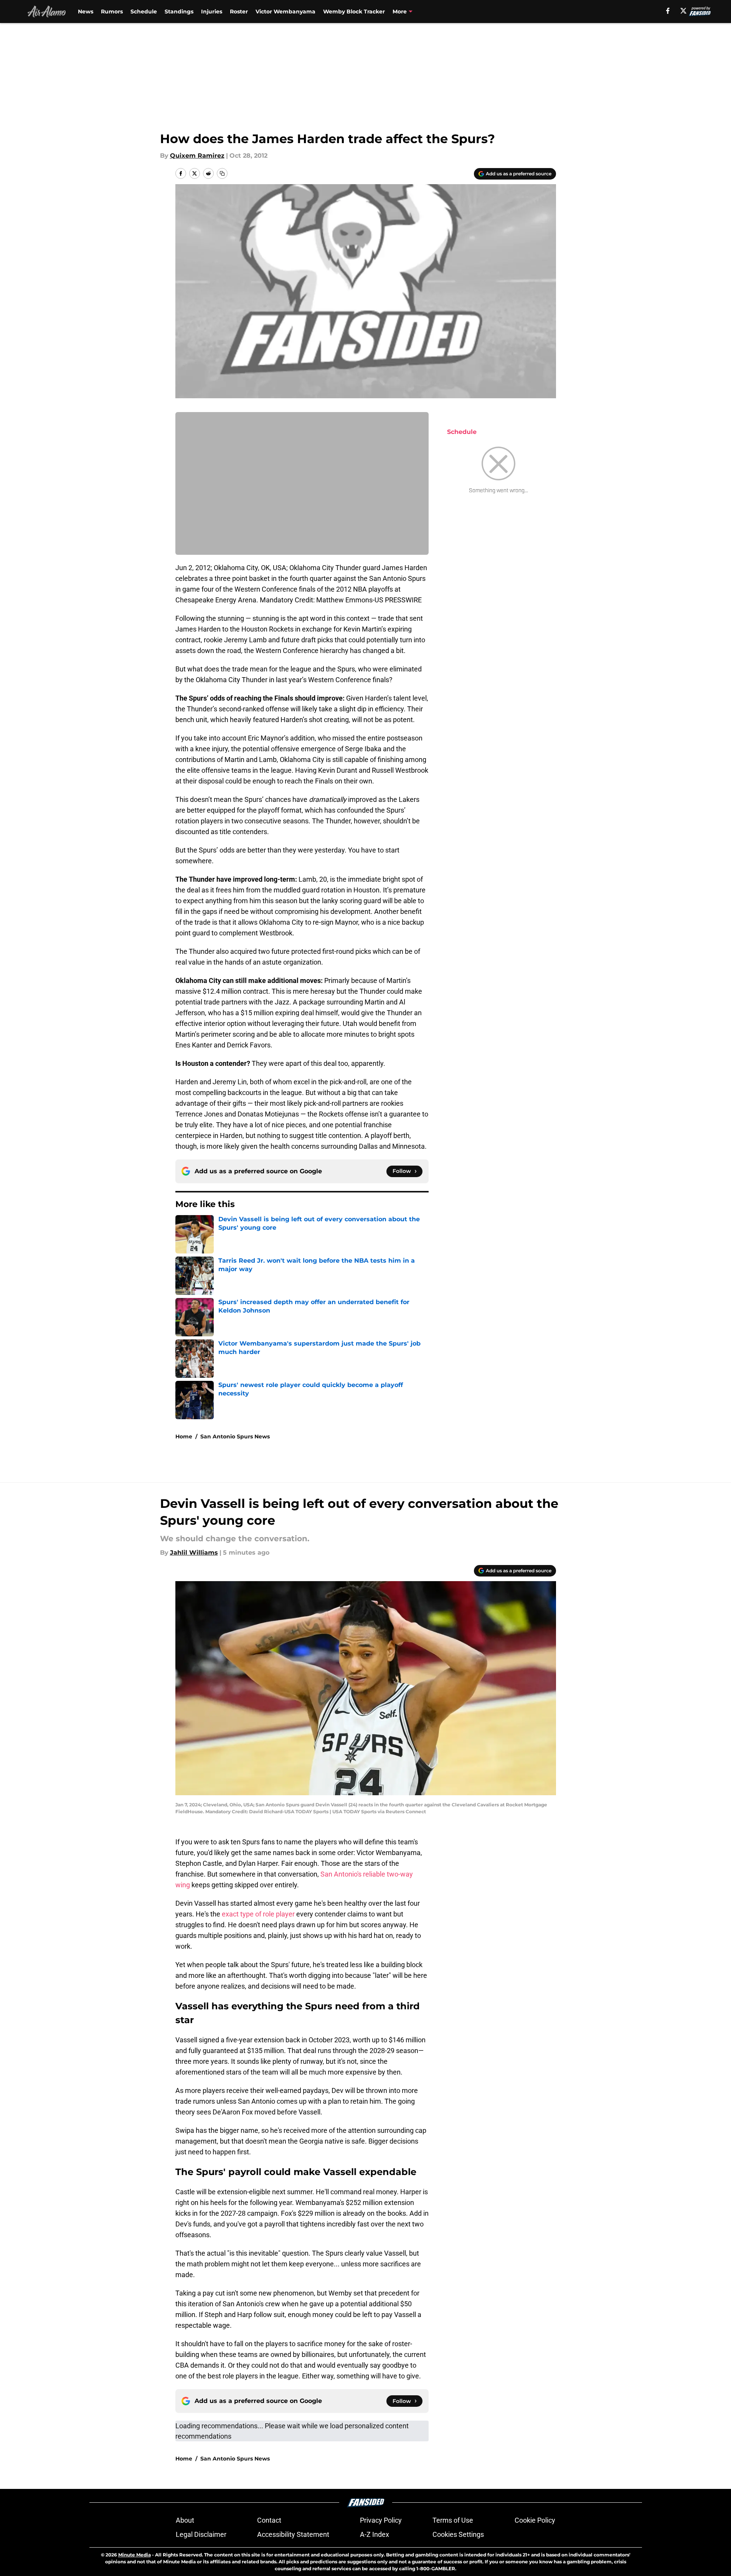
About (185, 2520)
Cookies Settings (458, 2534)
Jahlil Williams (194, 1553)
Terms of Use (453, 2520)
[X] (683, 11)
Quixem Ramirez (197, 156)
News (86, 12)
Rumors (112, 12)
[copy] (222, 173)
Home (184, 1436)
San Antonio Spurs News (235, 1436)
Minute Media (134, 2555)
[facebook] (668, 11)
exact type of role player (259, 1914)
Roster (239, 12)
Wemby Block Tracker (354, 12)
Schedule (144, 12)
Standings (179, 12)
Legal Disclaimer (201, 2534)
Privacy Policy (381, 2520)
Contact (269, 2520)
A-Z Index (375, 2534)
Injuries (212, 12)
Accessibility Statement (293, 2534)
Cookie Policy (535, 2520)
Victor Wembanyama (285, 12)
